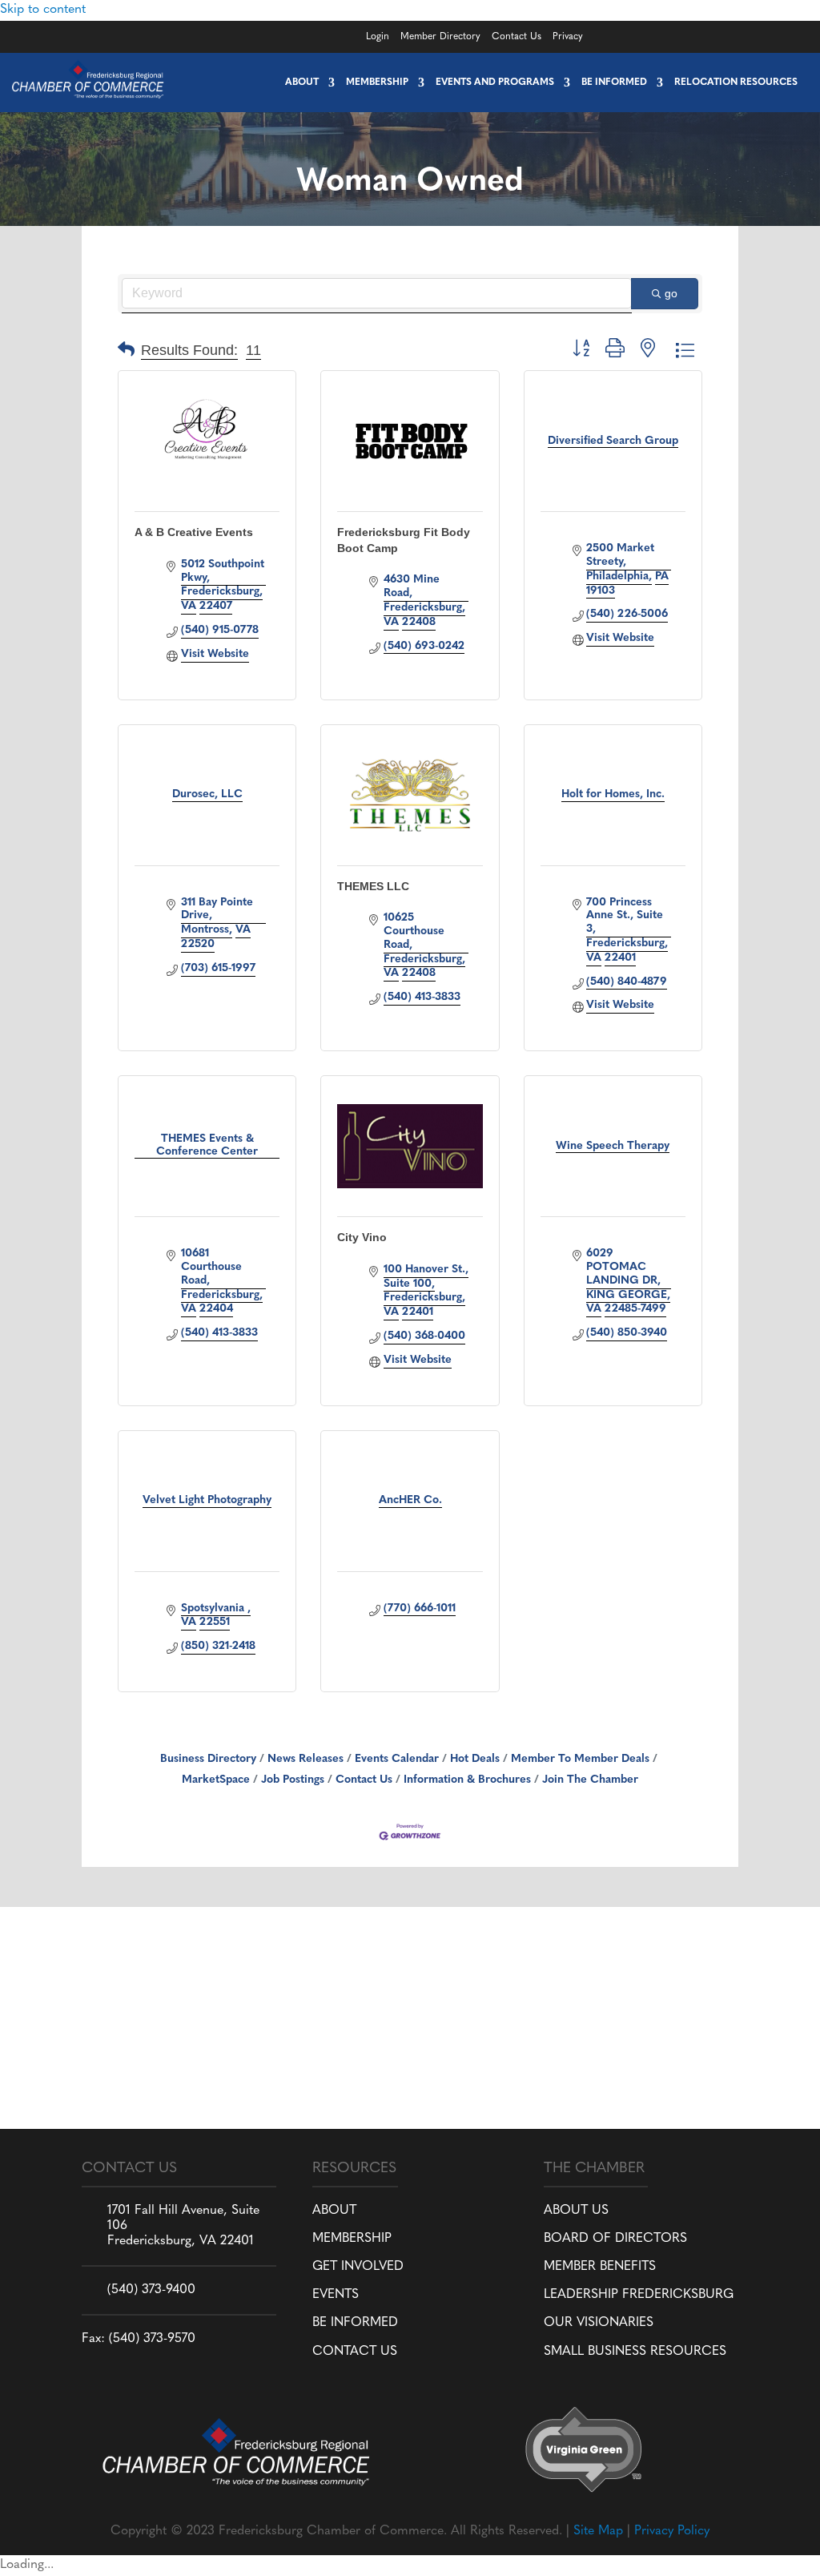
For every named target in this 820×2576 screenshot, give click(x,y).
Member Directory (440, 37)
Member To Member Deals (580, 1759)
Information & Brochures (467, 1780)
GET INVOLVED (358, 2267)
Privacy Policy (672, 2531)
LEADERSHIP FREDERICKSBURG (639, 2295)
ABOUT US (576, 2211)
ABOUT (334, 2211)
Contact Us (517, 37)
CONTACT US (355, 2352)
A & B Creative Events (194, 532)
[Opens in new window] (663, 34)
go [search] (671, 293)
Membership (377, 83)
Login (378, 37)
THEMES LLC (373, 886)
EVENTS (336, 2295)
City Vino (362, 1237)
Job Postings (293, 1780)
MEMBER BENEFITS (600, 2267)
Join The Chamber (590, 1780)
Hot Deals (475, 1759)
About (302, 83)
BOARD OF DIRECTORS (615, 2239)
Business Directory (208, 1759)
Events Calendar (397, 1759)
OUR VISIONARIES (599, 2323)
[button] (126, 351)
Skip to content (43, 10)
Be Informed (614, 83)
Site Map (598, 2531)
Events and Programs (495, 83)
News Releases (305, 1759)
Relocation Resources (736, 83)
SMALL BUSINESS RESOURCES (635, 2352)
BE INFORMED (355, 2323)
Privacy (568, 37)
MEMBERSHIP (352, 2239)
